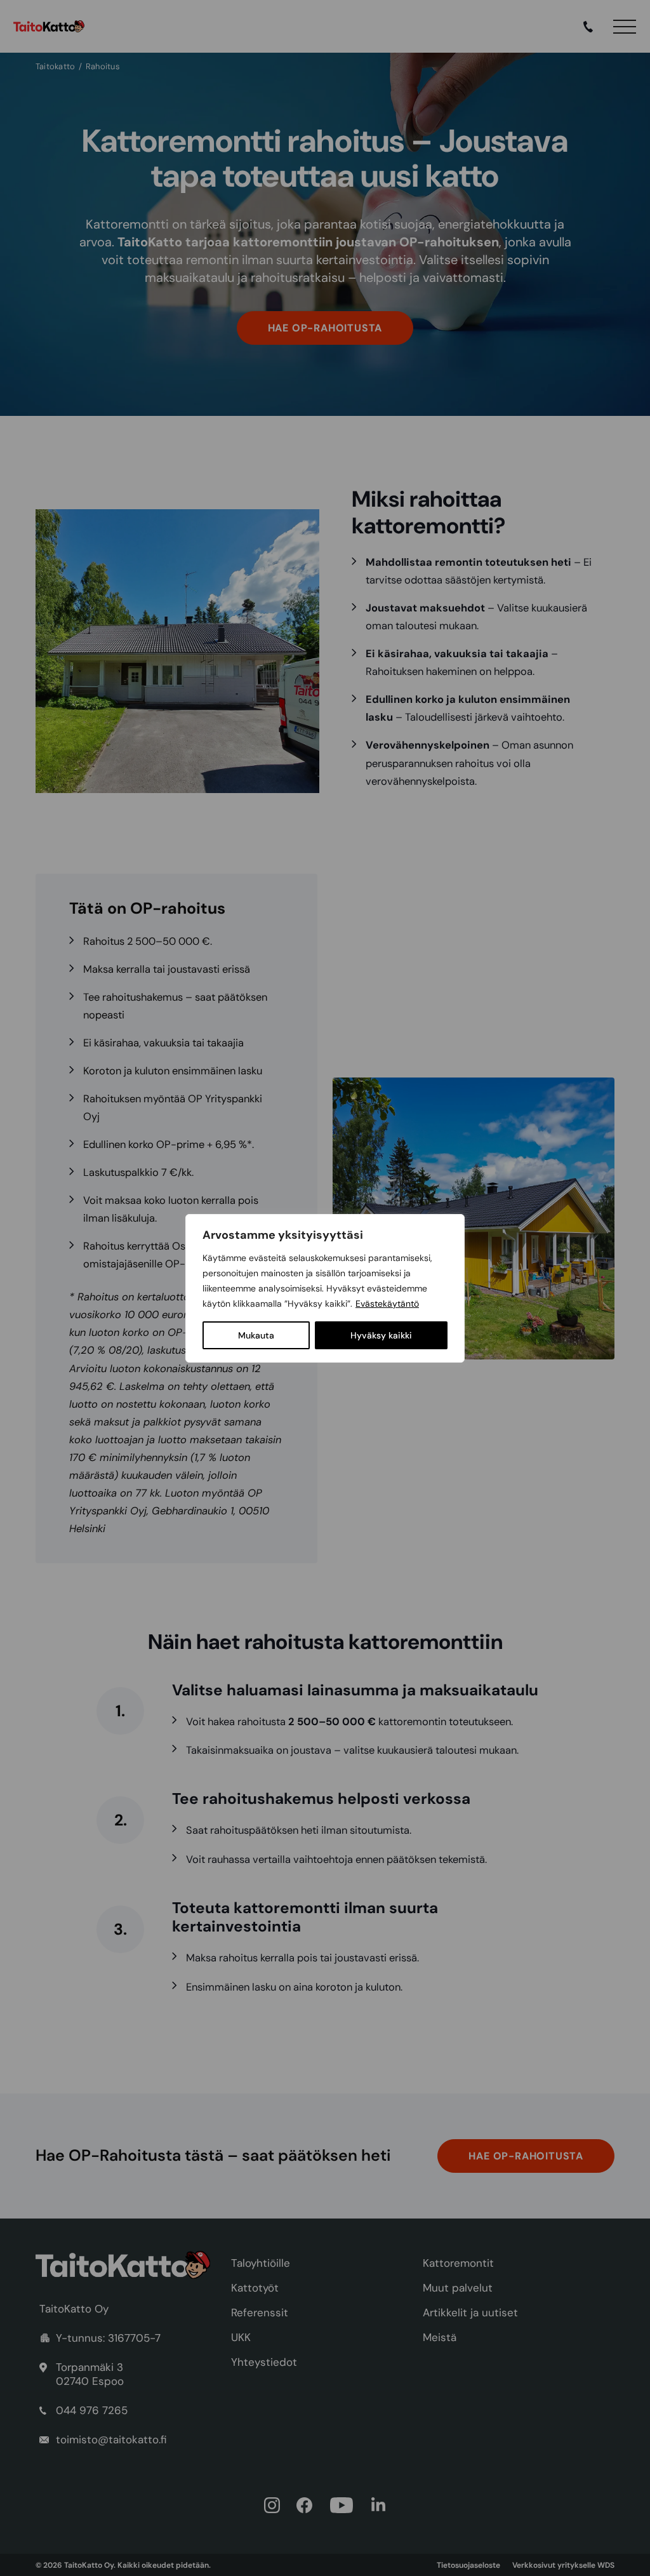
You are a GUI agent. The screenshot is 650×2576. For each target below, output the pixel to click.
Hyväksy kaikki (381, 1335)
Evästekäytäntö (387, 1304)
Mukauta (256, 1335)
